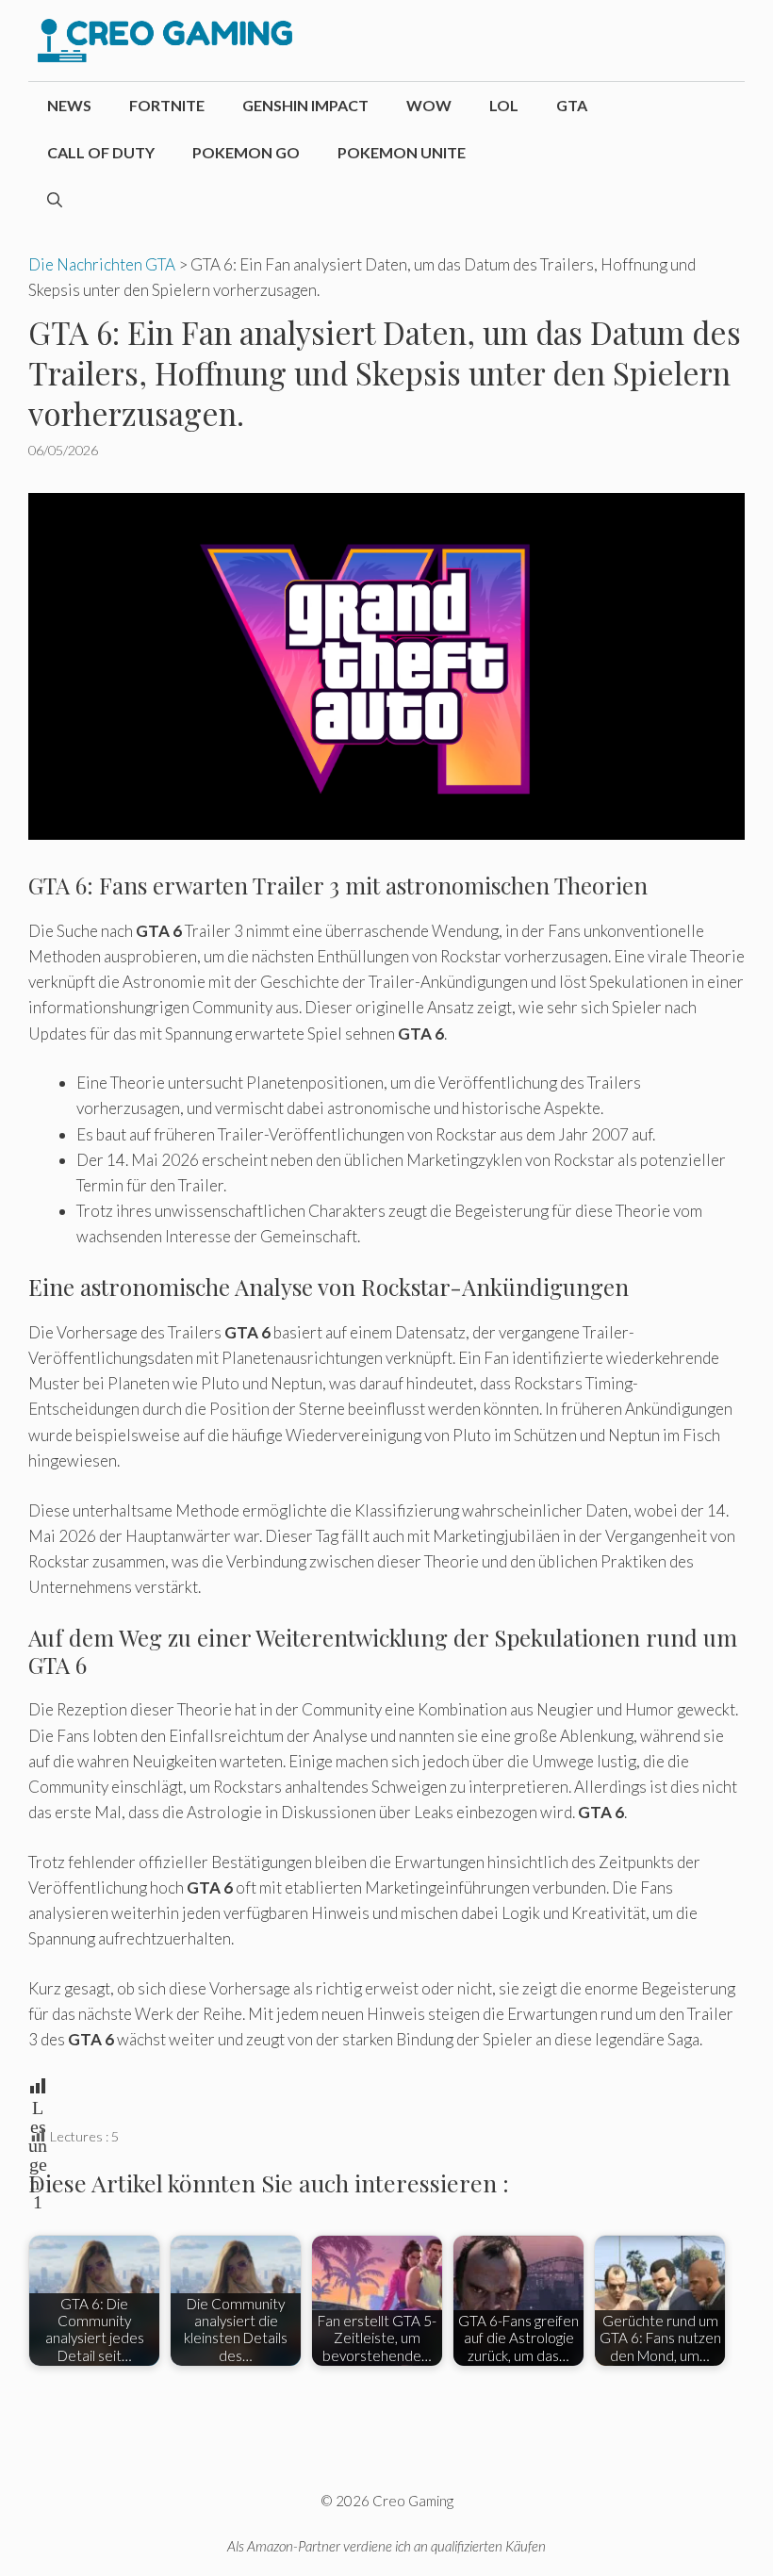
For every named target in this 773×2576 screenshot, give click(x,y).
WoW (429, 105)
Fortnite (167, 105)
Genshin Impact (305, 105)
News (69, 105)
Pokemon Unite (402, 152)
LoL (504, 105)
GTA (572, 105)
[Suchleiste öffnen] (55, 200)
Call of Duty (101, 152)
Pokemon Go (246, 152)
